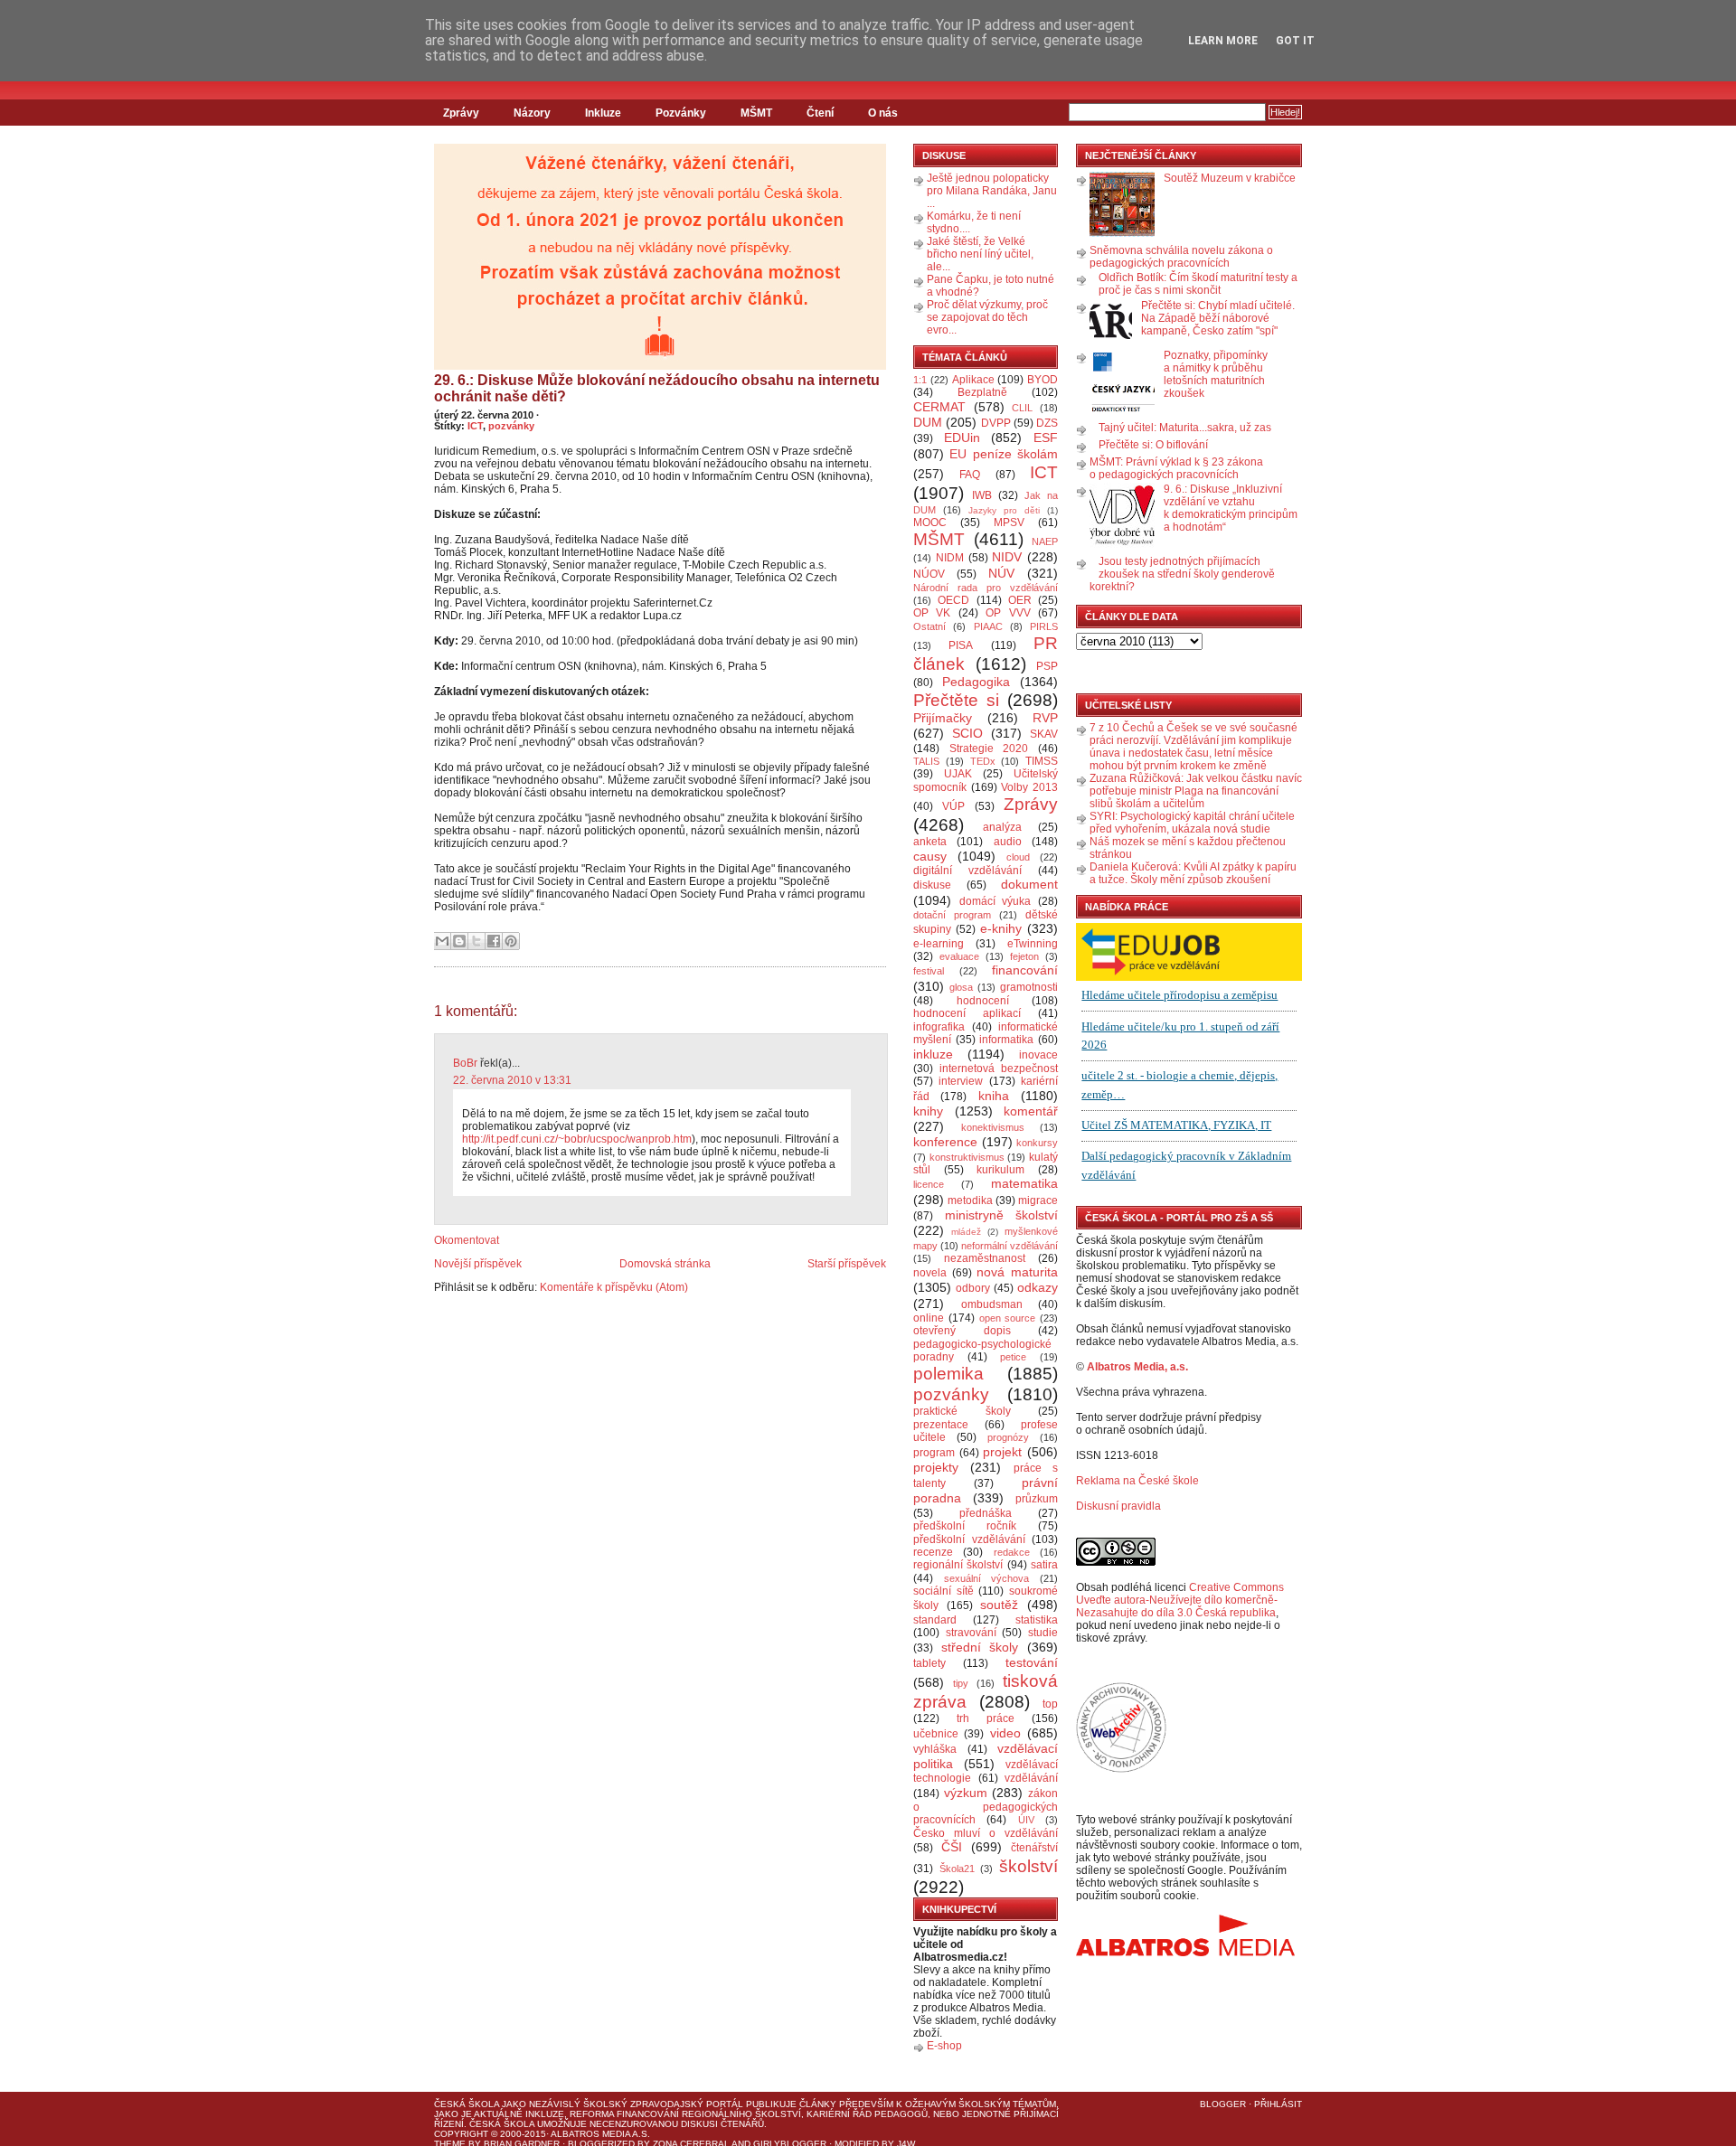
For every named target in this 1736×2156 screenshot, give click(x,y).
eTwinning (1033, 944)
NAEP (1045, 541)
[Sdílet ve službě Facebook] (494, 941)
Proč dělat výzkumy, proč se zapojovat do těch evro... (987, 317)
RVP (1045, 718)
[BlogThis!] (459, 941)
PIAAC (988, 626)
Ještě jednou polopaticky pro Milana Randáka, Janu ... (992, 191)
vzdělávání (1031, 1778)
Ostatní (929, 626)
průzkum (1037, 1499)
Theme (450, 2144)
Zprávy (461, 113)
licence (929, 1184)
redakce (1012, 1552)
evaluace (959, 956)
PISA (961, 645)
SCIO (967, 733)
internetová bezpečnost (999, 1069)
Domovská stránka (665, 1264)
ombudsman (992, 1304)
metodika (970, 1200)
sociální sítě (943, 1591)
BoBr (465, 1063)
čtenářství (1034, 1848)
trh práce (986, 1718)
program (934, 1453)
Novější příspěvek (478, 1264)
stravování (971, 1633)
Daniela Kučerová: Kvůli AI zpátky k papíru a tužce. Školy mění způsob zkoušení (1193, 873)
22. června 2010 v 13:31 (512, 1080)
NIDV (1007, 557)
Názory (532, 113)
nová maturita (1017, 1272)
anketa (930, 842)
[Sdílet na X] (476, 941)
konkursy (1037, 1143)
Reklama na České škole (1137, 1481)
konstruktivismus (967, 1157)
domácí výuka (995, 901)
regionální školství (958, 1565)
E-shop (944, 2046)
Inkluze (603, 113)
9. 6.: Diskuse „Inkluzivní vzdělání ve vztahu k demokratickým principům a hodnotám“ (1231, 508)
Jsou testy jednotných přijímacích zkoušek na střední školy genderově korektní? (1182, 574)
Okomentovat (467, 1240)
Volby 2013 (1029, 787)
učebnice (936, 1734)
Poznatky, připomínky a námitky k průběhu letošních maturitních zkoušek (1216, 374)
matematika (1024, 1183)
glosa (961, 987)
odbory (973, 1288)
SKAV (1044, 734)
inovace (1038, 1055)
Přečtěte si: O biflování (1153, 445)
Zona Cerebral (691, 2144)
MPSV (1009, 523)
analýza (1002, 827)
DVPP (996, 423)
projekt (1002, 1452)
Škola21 (957, 1869)
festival (929, 971)
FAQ (970, 475)
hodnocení (983, 1001)
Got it (1295, 41)
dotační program (952, 915)
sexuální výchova (987, 1578)
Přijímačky (943, 718)
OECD (953, 600)
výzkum (966, 1793)
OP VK (932, 613)
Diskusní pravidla (1118, 1506)
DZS (1047, 423)
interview (961, 1081)
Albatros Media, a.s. (1137, 1367)
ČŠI (952, 1847)
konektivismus (993, 1127)
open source (1008, 1318)
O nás (883, 113)
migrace (1038, 1200)
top (1050, 1704)
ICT (475, 426)
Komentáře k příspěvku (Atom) (614, 1287)
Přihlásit (1278, 2104)
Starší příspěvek (847, 1264)
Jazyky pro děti (1004, 510)
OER (1020, 600)
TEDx (983, 761)
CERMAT (939, 407)
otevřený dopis (962, 1331)
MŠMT (756, 113)
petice (1013, 1357)
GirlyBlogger (790, 2144)
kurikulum (1000, 1170)
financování (1025, 970)
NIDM (950, 558)
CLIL (1022, 408)
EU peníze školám (1004, 454)
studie (1043, 1633)
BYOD (1043, 380)
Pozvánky (681, 113)
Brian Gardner (522, 2144)
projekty (936, 1467)
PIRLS (1044, 626)
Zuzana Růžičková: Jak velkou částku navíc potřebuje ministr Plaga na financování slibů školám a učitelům (1196, 791)
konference (945, 1142)
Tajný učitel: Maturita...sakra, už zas (1185, 428)
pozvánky (511, 426)
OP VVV (1008, 613)
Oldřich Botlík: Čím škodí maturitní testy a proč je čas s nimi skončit (1198, 284)
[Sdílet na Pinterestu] (511, 941)
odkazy (1038, 1287)
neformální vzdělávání (1010, 1246)
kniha (994, 1096)
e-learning (939, 944)
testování (1032, 1662)
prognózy (1008, 1437)
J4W (906, 2144)
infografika (939, 1027)
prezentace (941, 1425)
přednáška (986, 1513)
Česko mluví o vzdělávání (986, 1833)
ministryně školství (1002, 1215)
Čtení (820, 113)
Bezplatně (982, 392)
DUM (928, 422)
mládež (966, 1232)
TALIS (926, 761)
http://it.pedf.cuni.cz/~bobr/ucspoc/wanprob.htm (577, 1139)
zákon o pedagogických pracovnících (986, 1807)
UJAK (958, 774)
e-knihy (1001, 928)
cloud (1018, 857)
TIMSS (1042, 761)
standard (935, 1620)
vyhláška (935, 1749)
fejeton (1024, 956)
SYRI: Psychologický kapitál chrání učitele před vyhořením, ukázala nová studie (1192, 823)
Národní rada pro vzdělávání (986, 588)
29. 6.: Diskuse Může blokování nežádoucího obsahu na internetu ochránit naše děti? (657, 388)
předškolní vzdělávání (969, 1539)
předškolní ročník (965, 1526)
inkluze (933, 1054)
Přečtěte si (956, 700)
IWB (982, 495)
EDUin (962, 438)
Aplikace (973, 380)
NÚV (1001, 573)
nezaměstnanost (985, 1258)
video (1005, 1733)
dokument (1029, 884)
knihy (928, 1111)
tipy (961, 1683)
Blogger (1223, 2104)
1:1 (920, 380)
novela (930, 1273)
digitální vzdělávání (967, 871)
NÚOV (929, 574)
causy (930, 856)
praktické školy (962, 1411)
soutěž (999, 1605)
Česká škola (467, 2104)
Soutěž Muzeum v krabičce (1230, 178)
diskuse (932, 885)
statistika (1037, 1620)
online (929, 1318)
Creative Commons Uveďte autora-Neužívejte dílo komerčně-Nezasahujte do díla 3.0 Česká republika (1180, 1600)
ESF (1046, 438)
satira (1044, 1565)
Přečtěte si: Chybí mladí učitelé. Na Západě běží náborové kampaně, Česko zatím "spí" (1218, 318)
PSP (1047, 666)
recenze (933, 1552)
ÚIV (1026, 1820)
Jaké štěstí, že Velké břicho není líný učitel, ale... (980, 254)
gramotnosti (1029, 987)
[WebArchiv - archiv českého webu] (1121, 1769)
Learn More (1223, 41)
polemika (948, 1374)
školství (1028, 1866)
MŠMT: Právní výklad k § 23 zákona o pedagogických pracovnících (1176, 468)
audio (1008, 842)
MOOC (930, 523)
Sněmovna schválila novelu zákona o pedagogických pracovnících (1181, 257)
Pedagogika (976, 682)
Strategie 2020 (989, 748)
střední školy (980, 1647)
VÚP (953, 806)
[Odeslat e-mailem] (442, 941)
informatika (1006, 1040)
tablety (929, 1663)
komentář (1031, 1111)
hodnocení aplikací (967, 1013)
